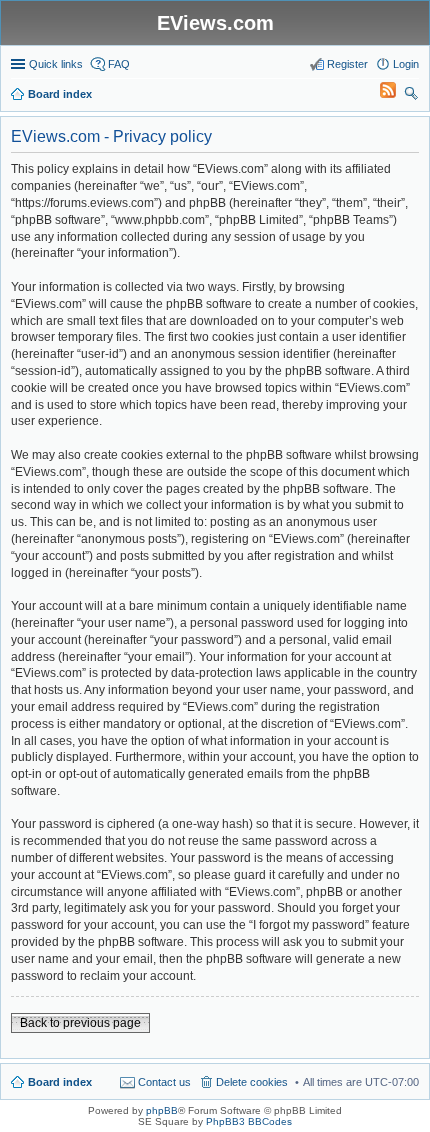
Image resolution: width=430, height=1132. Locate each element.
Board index (60, 1082)
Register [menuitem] (347, 64)
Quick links (56, 64)
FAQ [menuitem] (119, 64)
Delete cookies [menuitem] (252, 1082)
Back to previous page (80, 1023)
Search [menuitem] (411, 96)
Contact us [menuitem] (164, 1082)
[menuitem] (379, 94)
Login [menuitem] (406, 64)
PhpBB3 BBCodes (249, 1121)
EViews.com (215, 23)
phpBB (162, 1110)
